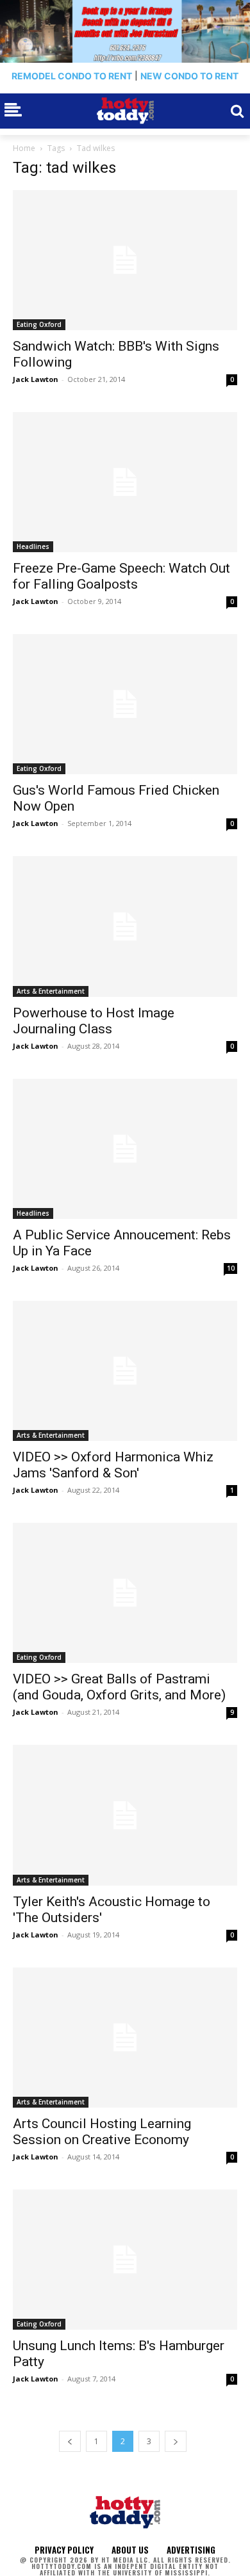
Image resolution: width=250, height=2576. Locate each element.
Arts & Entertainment (51, 991)
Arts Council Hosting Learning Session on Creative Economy (102, 2132)
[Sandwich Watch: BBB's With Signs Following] (125, 260)
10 (231, 1268)
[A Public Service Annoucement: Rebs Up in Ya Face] (125, 1149)
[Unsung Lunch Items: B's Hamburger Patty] (125, 2260)
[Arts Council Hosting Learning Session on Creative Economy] (125, 2038)
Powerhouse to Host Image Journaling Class (94, 1021)
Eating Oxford (39, 324)
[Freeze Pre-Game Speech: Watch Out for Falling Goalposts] (125, 482)
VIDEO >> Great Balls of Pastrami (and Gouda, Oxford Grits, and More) (119, 1687)
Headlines (33, 546)
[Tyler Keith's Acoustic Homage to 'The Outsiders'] (125, 1815)
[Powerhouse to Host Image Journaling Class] (125, 926)
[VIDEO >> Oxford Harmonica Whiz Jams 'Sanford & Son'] (125, 1371)
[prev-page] (70, 2441)
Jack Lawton (36, 379)
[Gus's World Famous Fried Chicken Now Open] (125, 704)
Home (24, 148)
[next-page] (176, 2441)
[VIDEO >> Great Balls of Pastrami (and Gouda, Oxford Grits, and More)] (125, 1593)
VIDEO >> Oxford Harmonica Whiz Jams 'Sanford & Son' (113, 1465)
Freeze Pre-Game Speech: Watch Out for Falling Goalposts (121, 576)
